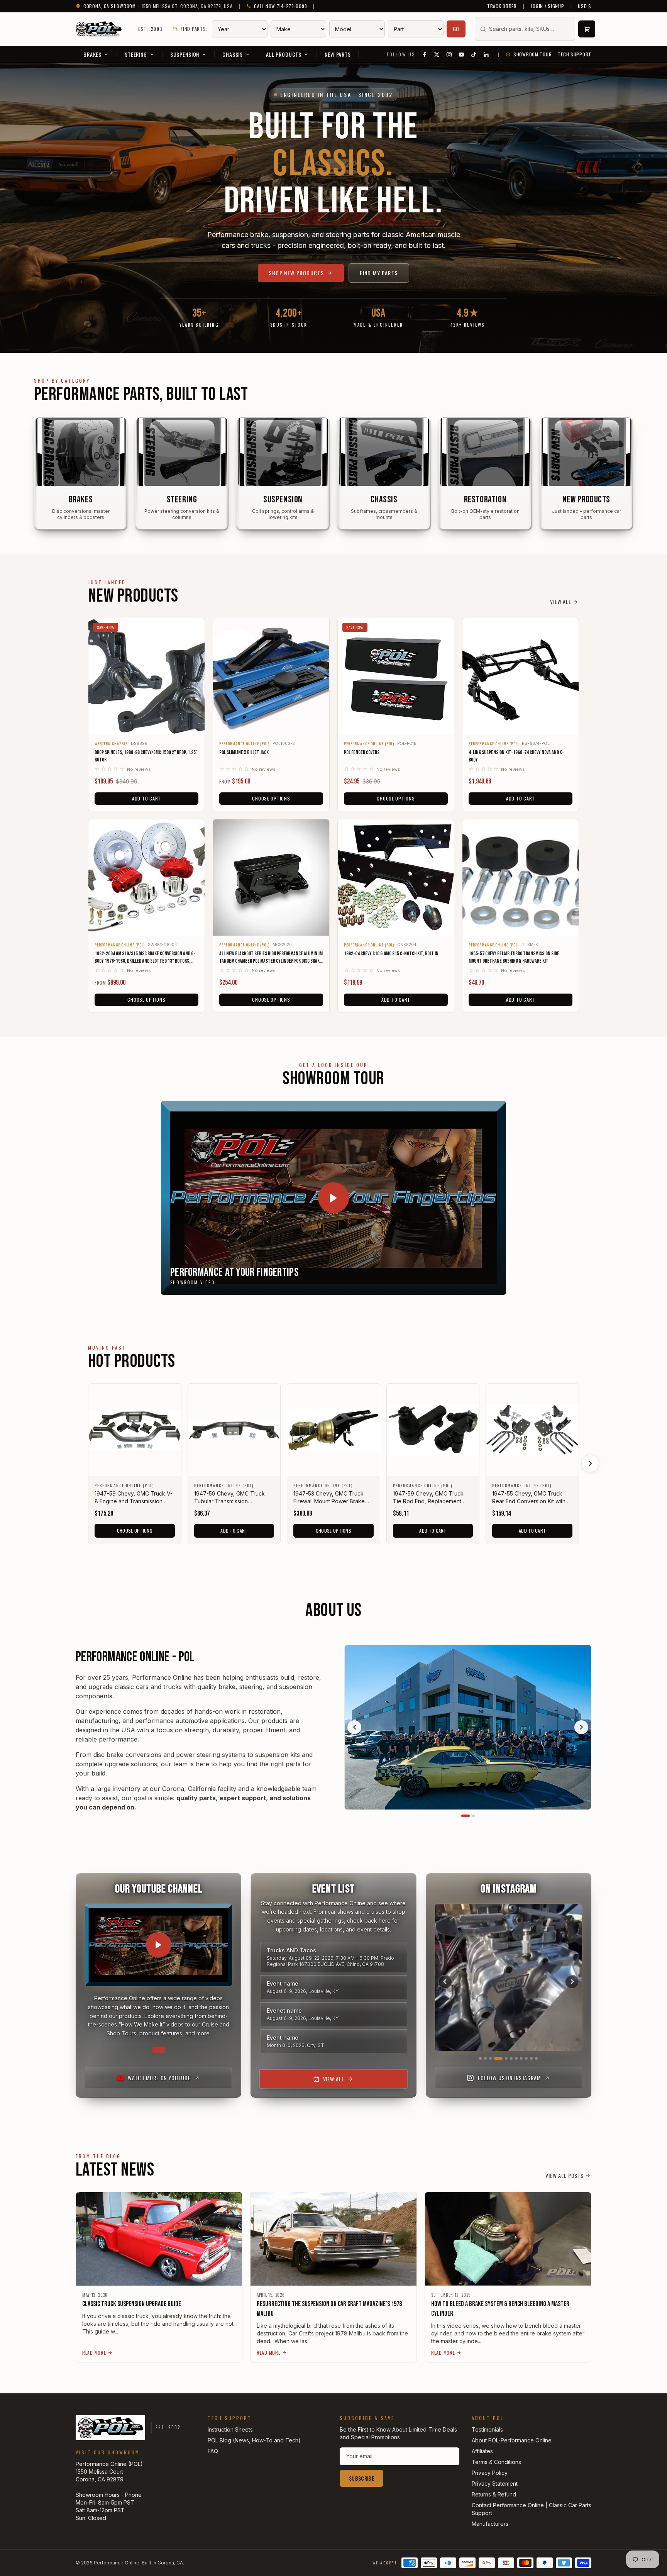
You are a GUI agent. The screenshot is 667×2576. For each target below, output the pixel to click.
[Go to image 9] (526, 2058)
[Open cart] (587, 29)
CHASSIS (233, 54)
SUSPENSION (185, 54)
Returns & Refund (494, 2494)
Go (456, 29)
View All (561, 602)
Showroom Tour (532, 54)
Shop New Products (296, 273)
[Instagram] (449, 54)
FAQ (213, 2451)
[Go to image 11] (536, 2058)
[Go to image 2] (473, 1816)
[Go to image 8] (521, 2058)
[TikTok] (474, 54)
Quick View (146, 723)
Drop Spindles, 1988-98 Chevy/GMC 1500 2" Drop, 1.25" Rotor (146, 756)
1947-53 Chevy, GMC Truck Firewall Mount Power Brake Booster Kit (329, 1498)
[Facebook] (425, 54)
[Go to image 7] (516, 2058)
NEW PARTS (338, 54)
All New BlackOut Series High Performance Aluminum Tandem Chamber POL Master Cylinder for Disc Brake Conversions (271, 958)
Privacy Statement (495, 2484)
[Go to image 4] (495, 2058)
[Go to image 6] (511, 2058)
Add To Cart (234, 1531)
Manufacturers (490, 2524)
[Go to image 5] (503, 2058)
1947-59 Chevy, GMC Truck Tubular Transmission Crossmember (229, 1498)
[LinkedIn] (486, 54)
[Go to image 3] (490, 2058)
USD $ (585, 6)
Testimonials (487, 2429)
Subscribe (361, 2478)
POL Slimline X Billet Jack (244, 752)
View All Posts (565, 2176)
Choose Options (271, 798)
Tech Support (575, 54)
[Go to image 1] (466, 1816)
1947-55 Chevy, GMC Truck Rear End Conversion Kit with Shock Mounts (529, 1498)
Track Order (502, 6)
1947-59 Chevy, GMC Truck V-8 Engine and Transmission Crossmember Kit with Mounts (134, 1498)
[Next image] (581, 1727)
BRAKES (92, 54)
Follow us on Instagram (509, 2078)
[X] (437, 54)
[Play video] (159, 1945)
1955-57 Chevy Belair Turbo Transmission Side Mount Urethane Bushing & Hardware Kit (514, 957)
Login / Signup (548, 6)
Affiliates (482, 2451)
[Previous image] (354, 1727)
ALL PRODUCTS (284, 54)
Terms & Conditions (496, 2462)
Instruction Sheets (230, 2429)
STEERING (136, 54)
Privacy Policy (490, 2473)
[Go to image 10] (531, 2058)
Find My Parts (379, 273)
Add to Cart (146, 798)
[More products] (590, 1464)
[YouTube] (462, 54)
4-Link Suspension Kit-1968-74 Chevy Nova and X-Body (516, 756)
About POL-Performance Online (512, 2440)
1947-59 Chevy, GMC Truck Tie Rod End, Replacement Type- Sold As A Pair (428, 1498)
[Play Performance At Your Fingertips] (333, 1198)
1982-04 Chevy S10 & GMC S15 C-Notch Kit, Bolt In (391, 954)
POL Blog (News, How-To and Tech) (254, 2440)
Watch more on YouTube (159, 2078)
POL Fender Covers (362, 752)
